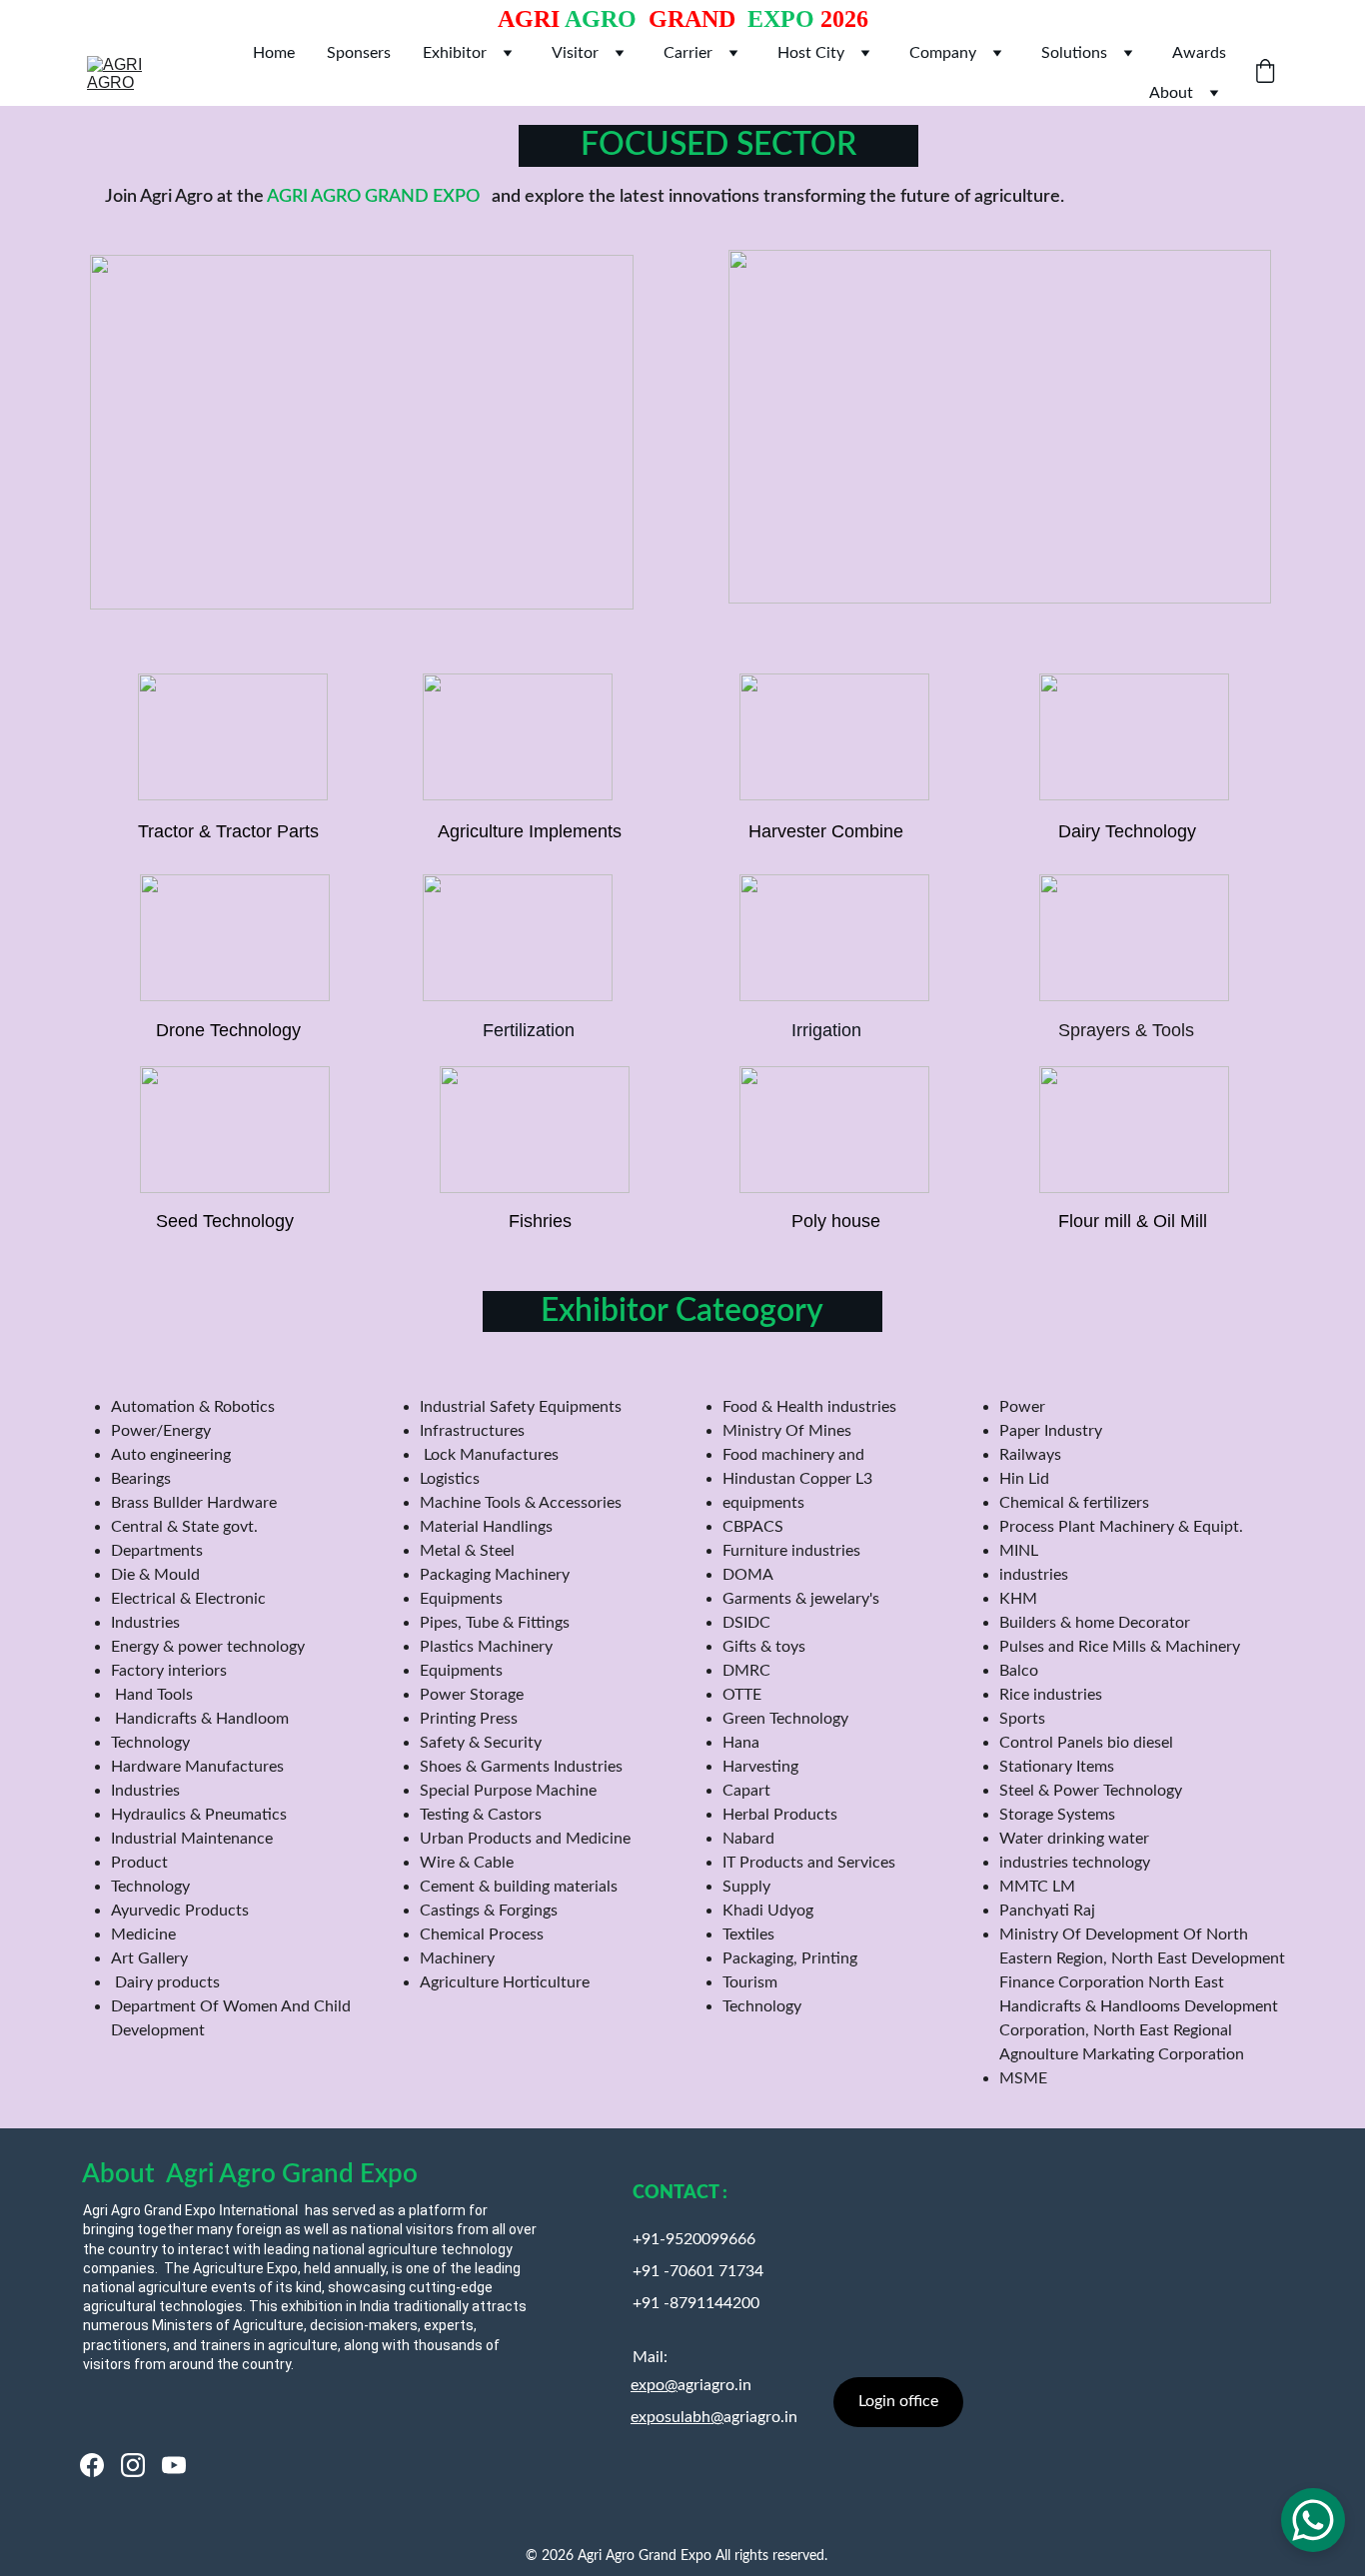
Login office (898, 2401)
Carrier (688, 53)
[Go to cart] (1265, 73)
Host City (811, 53)
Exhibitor (455, 53)
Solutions (1074, 53)
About (1171, 93)
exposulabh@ (677, 2417)
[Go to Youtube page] (174, 2465)
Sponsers (359, 53)
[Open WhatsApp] (1313, 2520)
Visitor (575, 53)
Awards (1199, 53)
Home (274, 53)
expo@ (654, 2385)
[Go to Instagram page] (133, 2465)
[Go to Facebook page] (92, 2465)
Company (943, 53)
